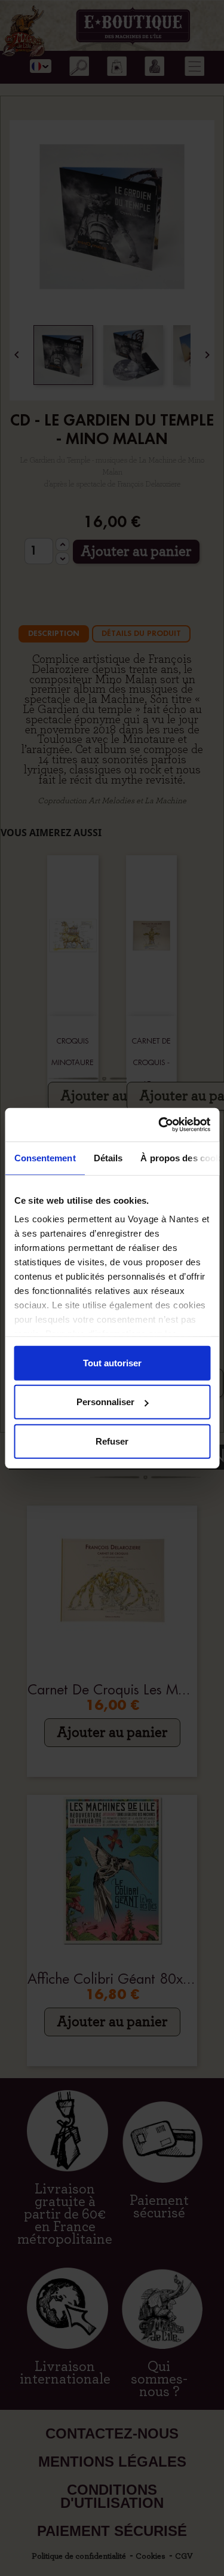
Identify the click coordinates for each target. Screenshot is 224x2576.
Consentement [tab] (45, 1157)
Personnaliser (105, 1402)
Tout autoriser (112, 1362)
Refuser (112, 1441)
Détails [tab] (108, 1157)
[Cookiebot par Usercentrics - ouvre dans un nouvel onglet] (159, 1125)
